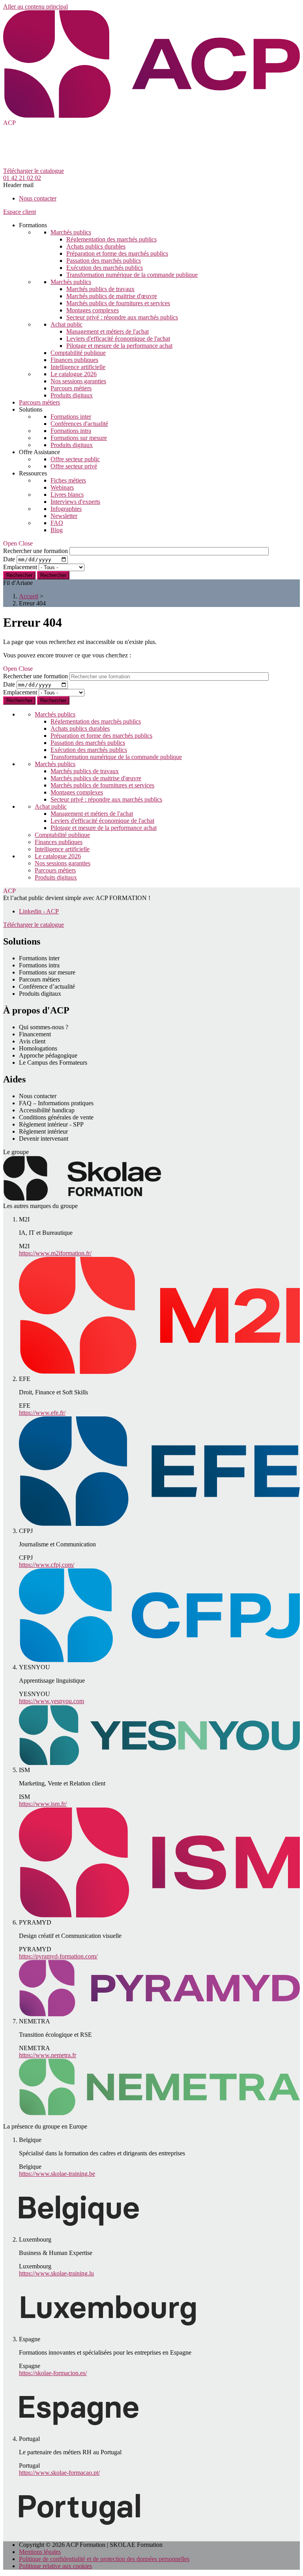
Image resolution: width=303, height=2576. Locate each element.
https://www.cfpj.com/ (47, 1565)
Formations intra (71, 431)
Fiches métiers (68, 480)
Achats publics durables (96, 246)
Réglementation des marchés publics (111, 239)
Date (9, 559)
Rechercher (53, 575)
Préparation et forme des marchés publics (117, 253)
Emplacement (20, 567)
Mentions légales (40, 2552)
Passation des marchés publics (104, 261)
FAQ (57, 523)
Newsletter (64, 516)
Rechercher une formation (36, 551)
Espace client (20, 212)
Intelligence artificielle (78, 367)
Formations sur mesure (79, 438)
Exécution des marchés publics (105, 268)
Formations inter (71, 417)
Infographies (66, 509)
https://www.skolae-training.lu (56, 2273)
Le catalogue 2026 (74, 374)
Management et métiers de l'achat (108, 331)
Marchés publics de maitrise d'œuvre (112, 296)
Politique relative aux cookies (55, 2566)
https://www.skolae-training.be (57, 2174)
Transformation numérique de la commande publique (132, 275)
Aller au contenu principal (36, 6)
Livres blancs (67, 495)
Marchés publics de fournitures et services (118, 303)
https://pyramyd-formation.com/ (58, 1956)
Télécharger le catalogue (34, 171)
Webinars (62, 487)
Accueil (29, 596)
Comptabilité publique (78, 353)
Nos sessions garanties (78, 381)
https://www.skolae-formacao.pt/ (59, 2473)
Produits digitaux (72, 395)
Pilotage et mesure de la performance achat (119, 346)
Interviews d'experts (75, 502)
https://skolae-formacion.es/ (53, 2373)
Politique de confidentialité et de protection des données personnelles (104, 2559)
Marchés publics (71, 232)
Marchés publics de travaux (100, 289)
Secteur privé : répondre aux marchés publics (122, 317)
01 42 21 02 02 (22, 178)
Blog (57, 530)
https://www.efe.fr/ (42, 1413)
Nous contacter (38, 198)
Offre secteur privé (74, 466)
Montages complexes (93, 310)
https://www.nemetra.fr (48, 2055)
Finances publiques (74, 360)
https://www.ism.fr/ (43, 1804)
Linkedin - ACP (39, 911)
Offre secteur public (75, 459)
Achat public (66, 324)
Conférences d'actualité (79, 424)
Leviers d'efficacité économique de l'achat (118, 339)
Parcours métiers (71, 388)
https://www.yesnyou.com (51, 1701)
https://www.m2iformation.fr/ (55, 1253)
